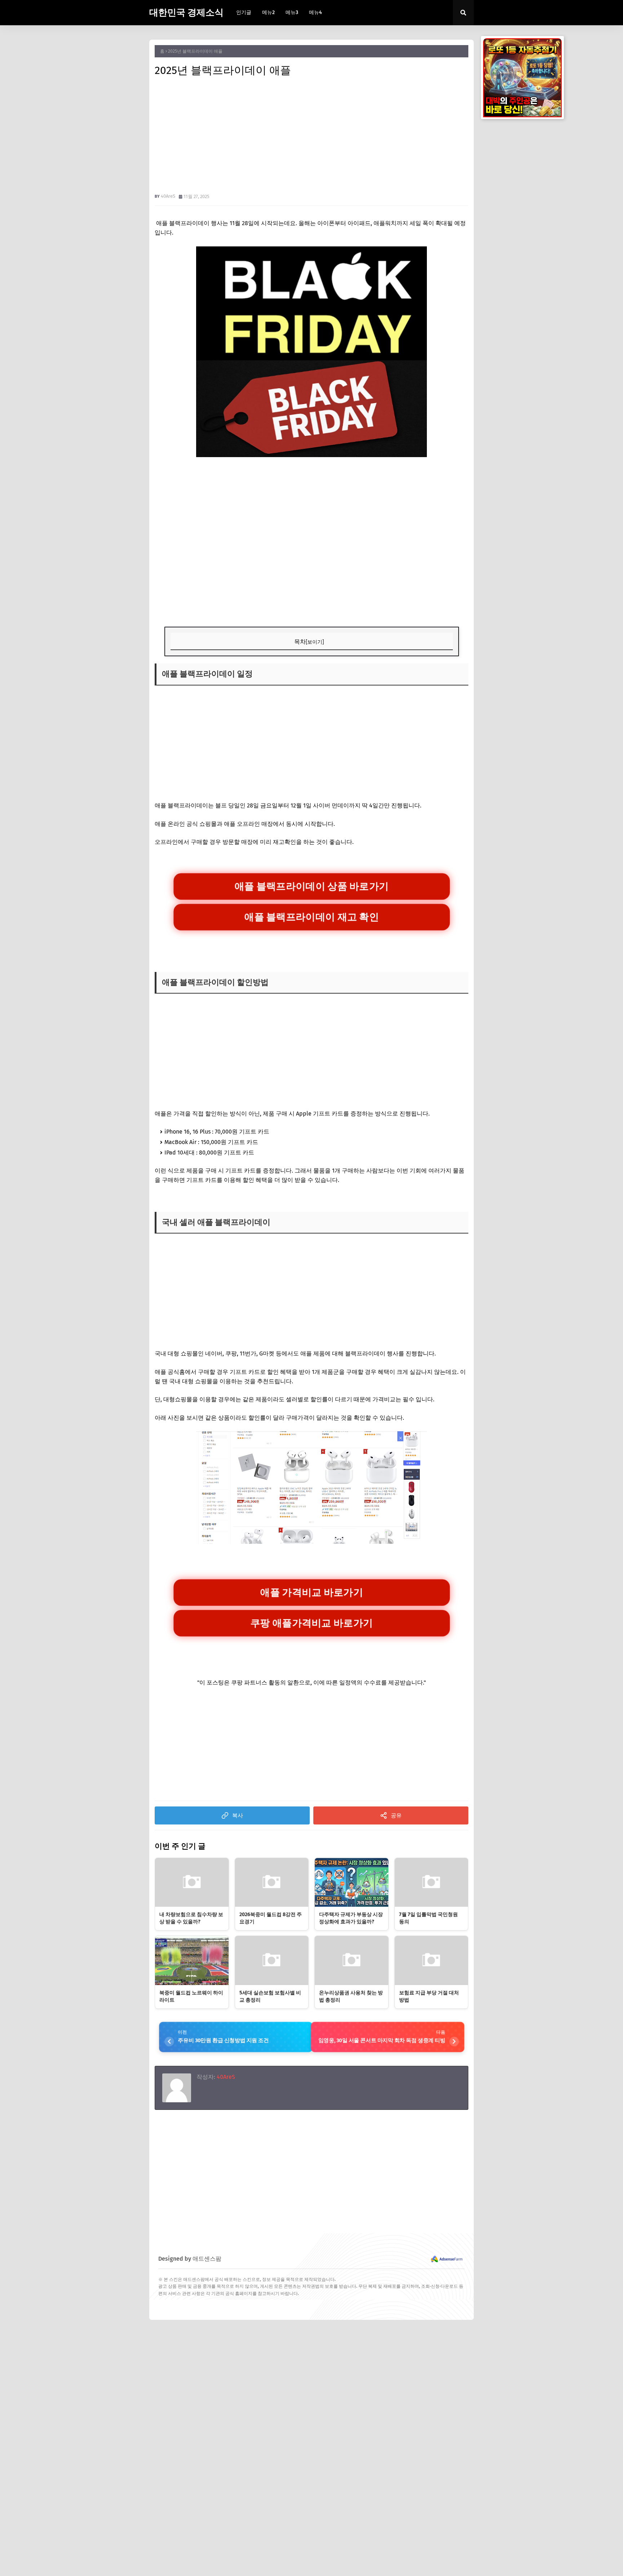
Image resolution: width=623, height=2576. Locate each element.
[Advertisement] (311, 136)
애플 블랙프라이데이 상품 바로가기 (311, 886)
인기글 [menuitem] (244, 12)
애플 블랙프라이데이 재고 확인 (312, 917)
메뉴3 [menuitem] (292, 12)
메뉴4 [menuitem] (315, 12)
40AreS (168, 196)
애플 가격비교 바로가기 (311, 1592)
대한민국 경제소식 (186, 13)
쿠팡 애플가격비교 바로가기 (311, 1623)
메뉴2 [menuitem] (268, 12)
